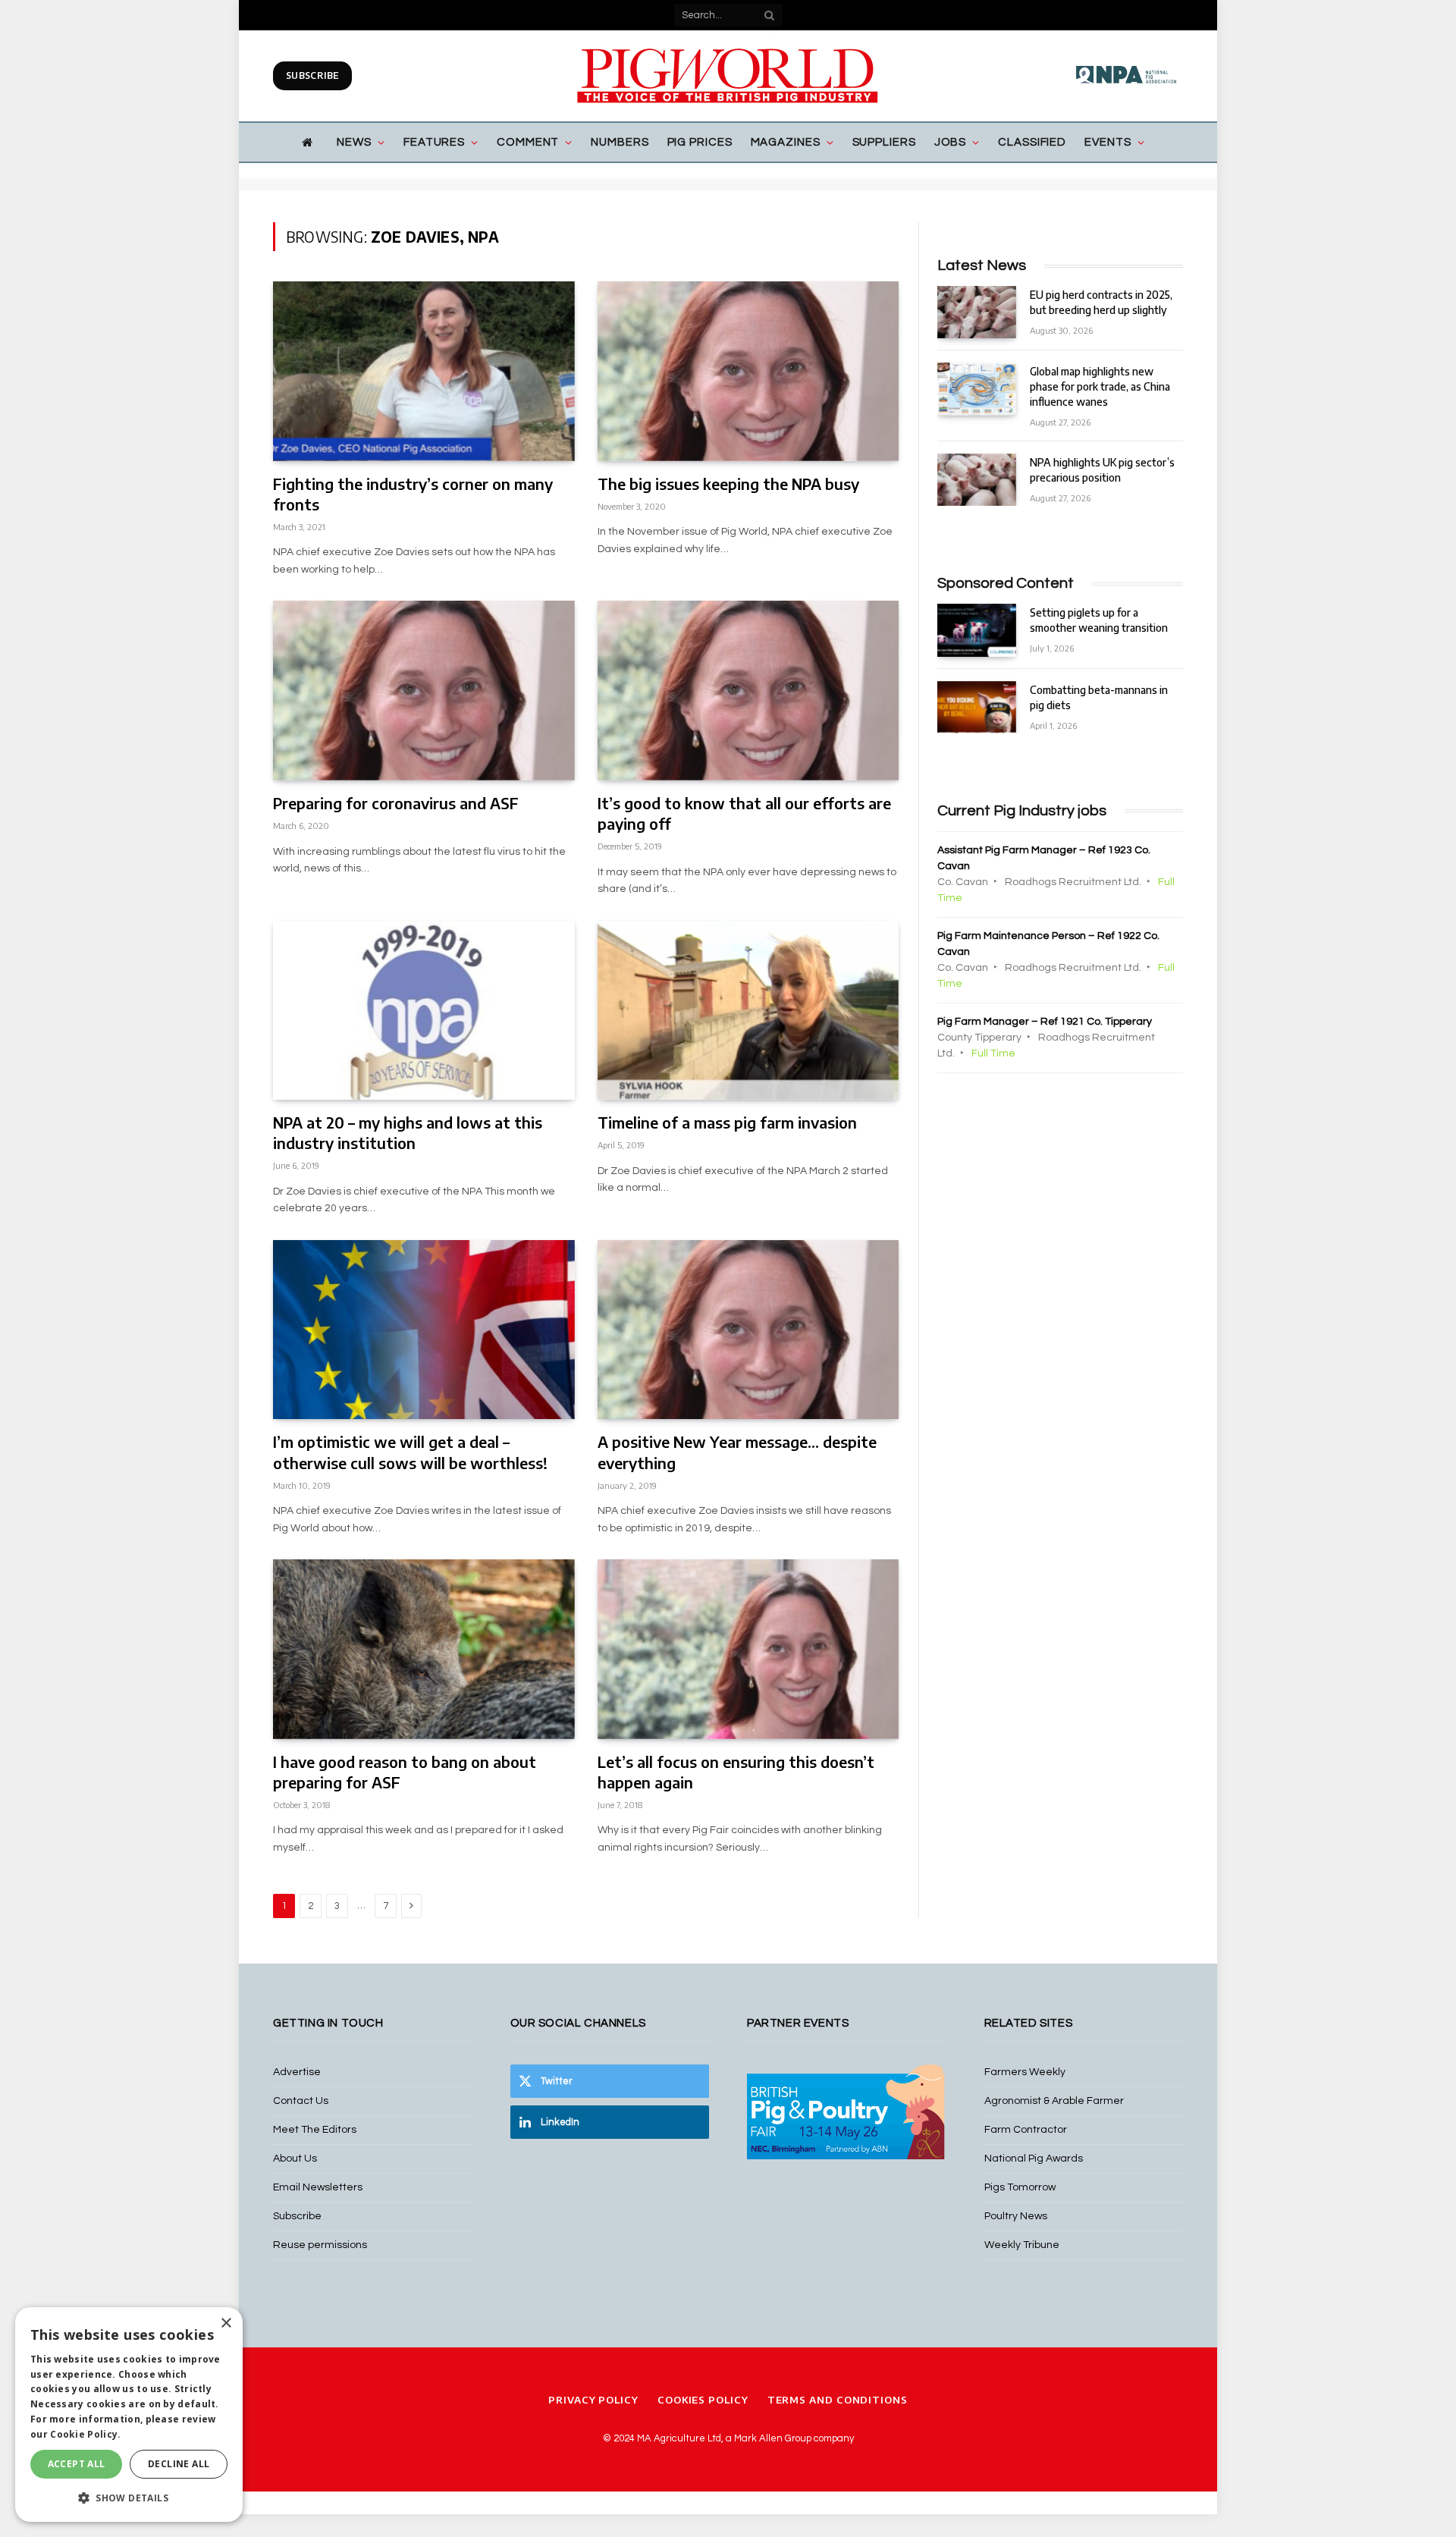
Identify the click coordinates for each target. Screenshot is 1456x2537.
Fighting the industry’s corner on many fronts (413, 494)
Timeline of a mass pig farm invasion (727, 1122)
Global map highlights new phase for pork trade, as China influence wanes (1100, 386)
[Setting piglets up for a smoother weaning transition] (977, 630)
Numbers (620, 142)
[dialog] (129, 2415)
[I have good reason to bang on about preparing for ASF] (424, 1649)
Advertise (297, 2072)
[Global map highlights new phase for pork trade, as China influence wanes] (977, 389)
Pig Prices (700, 142)
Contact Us (301, 2101)
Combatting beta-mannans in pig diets (1099, 697)
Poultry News (1016, 2216)
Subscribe (312, 75)
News (354, 142)
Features (434, 142)
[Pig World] (728, 76)
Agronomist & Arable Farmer (1054, 2101)
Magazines (786, 142)
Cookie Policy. (85, 2434)
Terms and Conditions (838, 2400)
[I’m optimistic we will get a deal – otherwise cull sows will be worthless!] (424, 1330)
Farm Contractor (1026, 2130)
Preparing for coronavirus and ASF (396, 803)
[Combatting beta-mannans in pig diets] (977, 707)
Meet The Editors (315, 2130)
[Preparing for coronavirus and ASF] (424, 691)
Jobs (951, 142)
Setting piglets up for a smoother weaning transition (1099, 620)
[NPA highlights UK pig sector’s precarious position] (977, 480)
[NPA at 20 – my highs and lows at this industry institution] (424, 1011)
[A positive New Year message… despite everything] (748, 1330)
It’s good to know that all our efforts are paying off (744, 813)
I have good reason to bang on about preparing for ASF (405, 1772)
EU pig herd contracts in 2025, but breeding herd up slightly (1101, 302)
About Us (295, 2159)
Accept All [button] (77, 2464)
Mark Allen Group (773, 2438)
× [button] (226, 2323)
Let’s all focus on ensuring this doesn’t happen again (736, 1772)
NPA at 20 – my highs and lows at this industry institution (408, 1132)
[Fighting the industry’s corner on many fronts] (424, 371)
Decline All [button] (179, 2464)
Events (1108, 142)
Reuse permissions (320, 2245)
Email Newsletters (318, 2187)
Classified (1032, 142)
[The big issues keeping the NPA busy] (748, 371)
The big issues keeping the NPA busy (728, 484)
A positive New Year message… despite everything (737, 1452)
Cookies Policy (703, 2400)
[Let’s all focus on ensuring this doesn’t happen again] (748, 1649)
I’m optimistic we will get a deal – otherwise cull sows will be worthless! (410, 1452)
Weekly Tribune (1022, 2245)
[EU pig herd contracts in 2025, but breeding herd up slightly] (977, 312)
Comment (528, 142)
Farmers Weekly (1025, 2072)
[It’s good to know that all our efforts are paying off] (748, 691)
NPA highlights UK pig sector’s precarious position (1102, 470)
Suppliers (884, 142)
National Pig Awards (1034, 2159)
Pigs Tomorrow (1020, 2187)
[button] (129, 2498)
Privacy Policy (593, 2400)
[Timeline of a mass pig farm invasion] (748, 1011)
